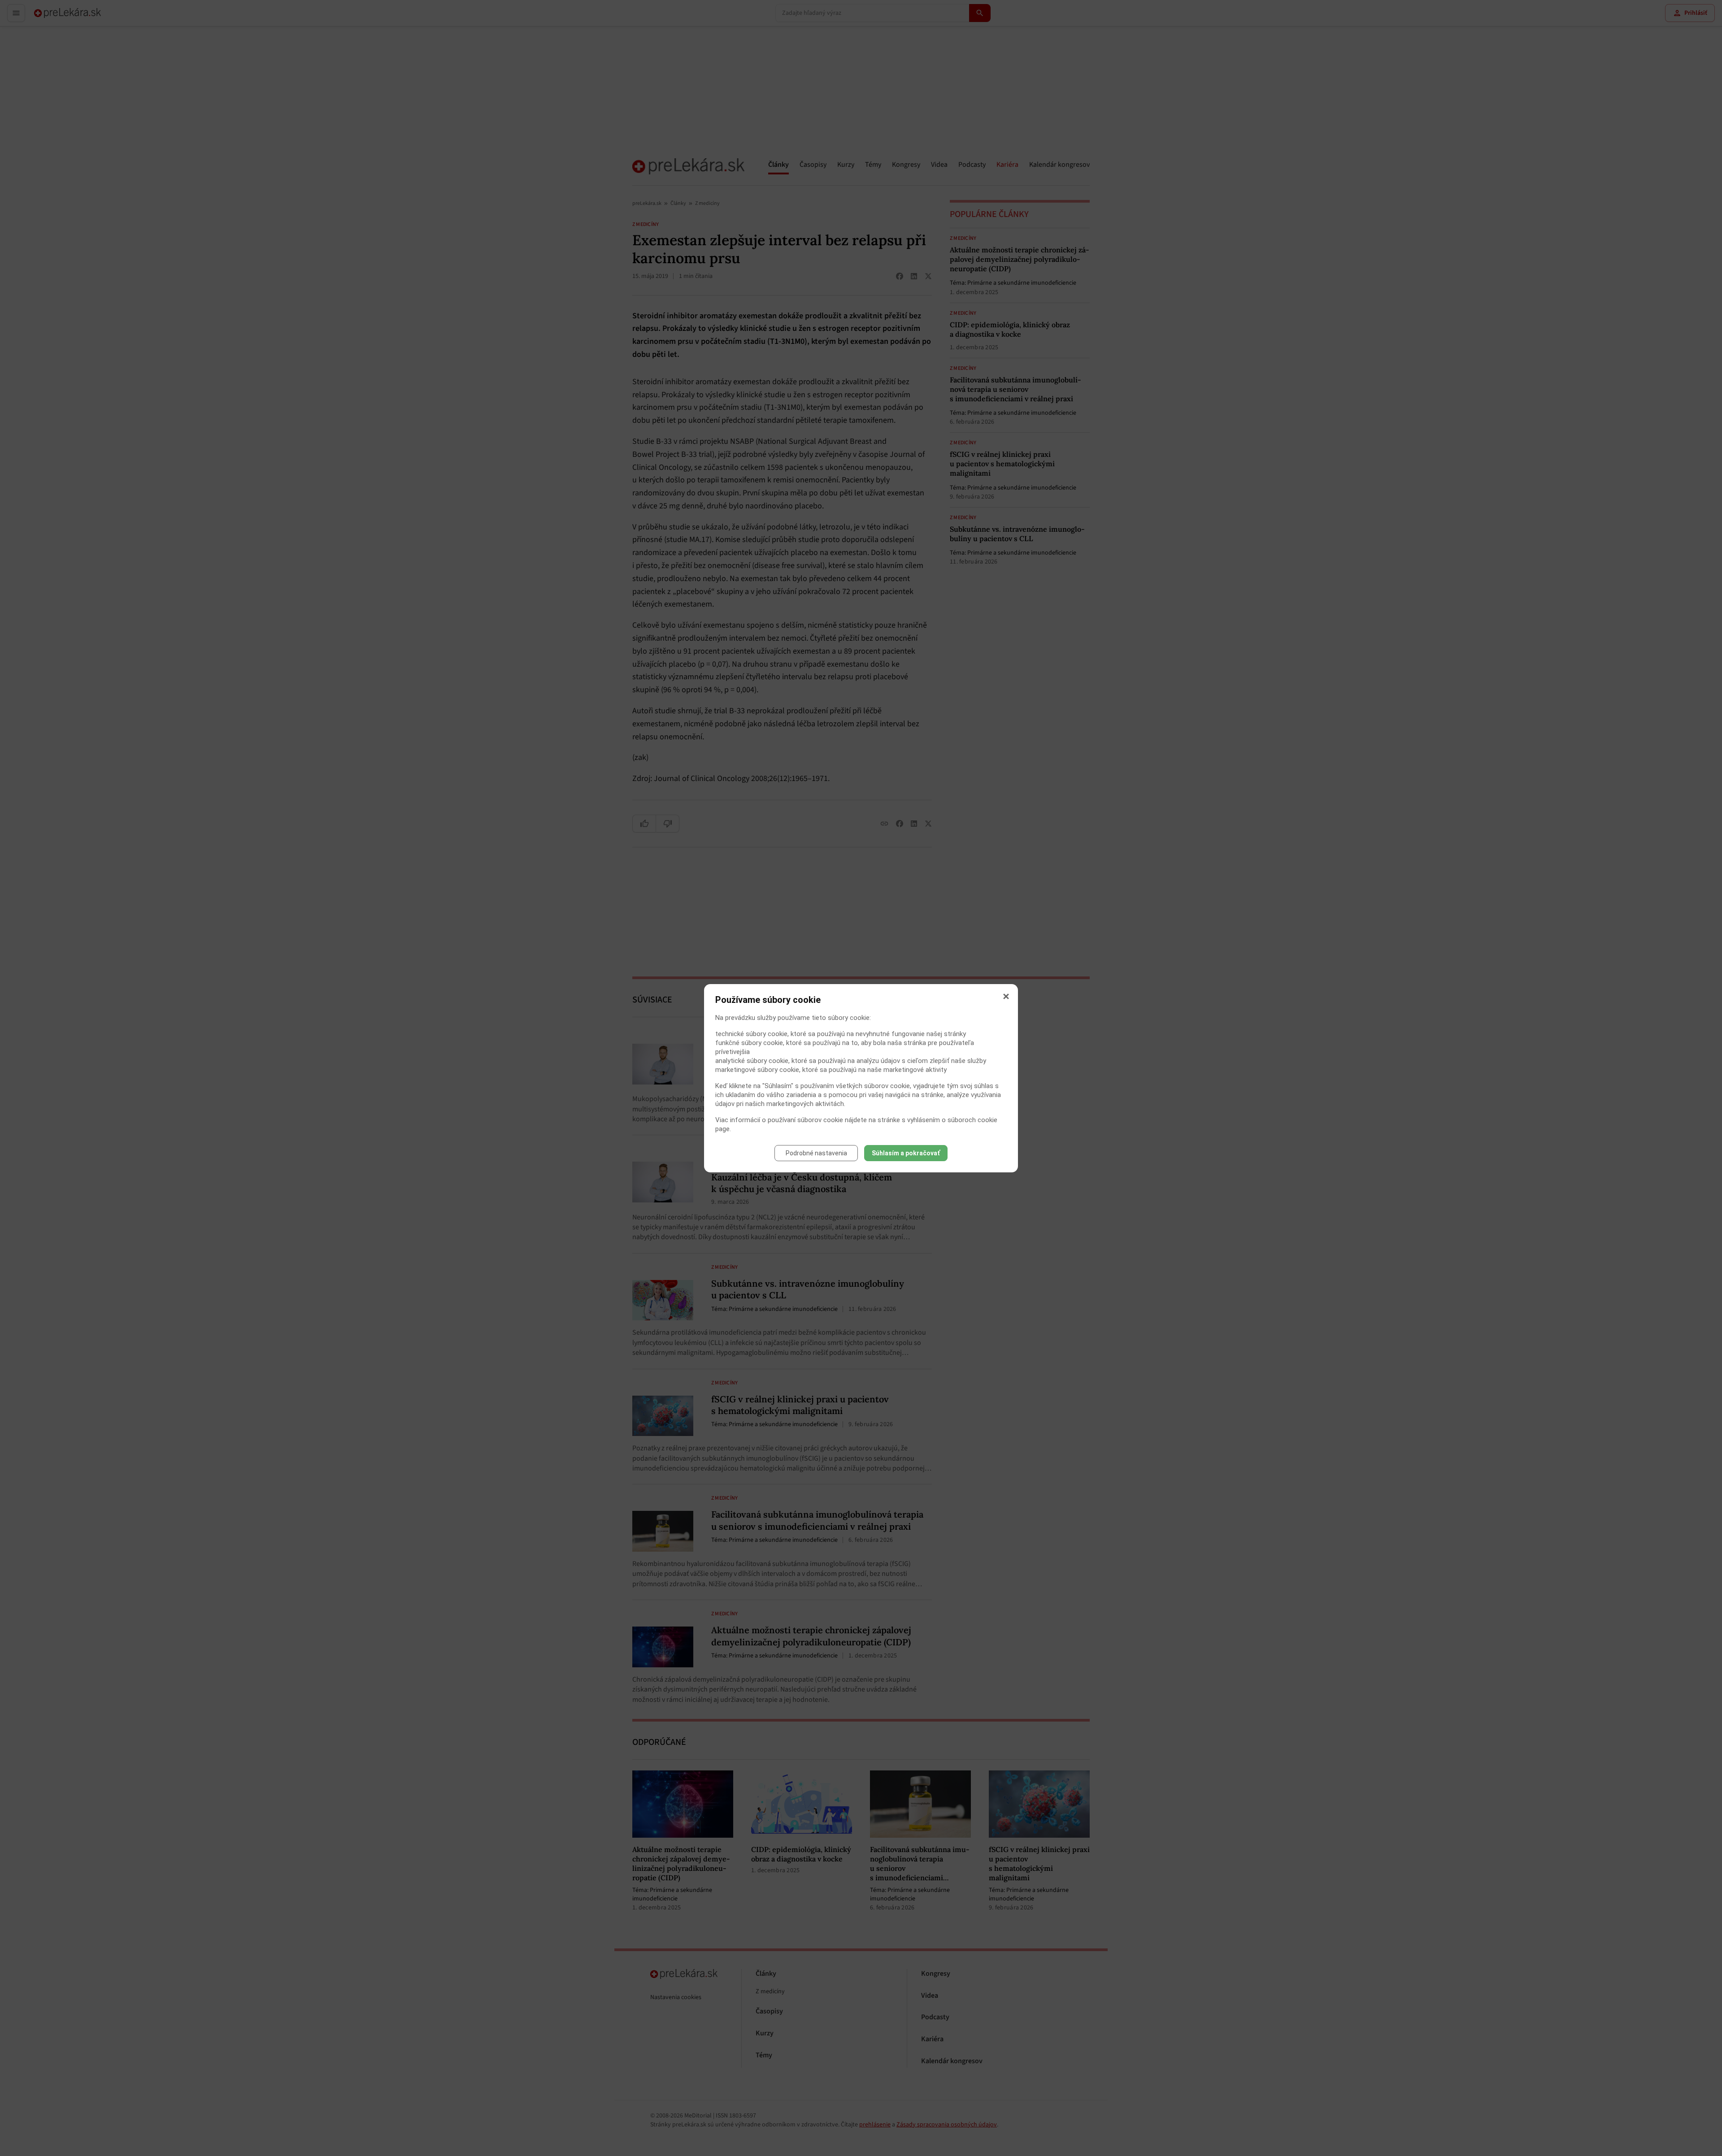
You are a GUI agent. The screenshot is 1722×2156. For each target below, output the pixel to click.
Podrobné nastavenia (816, 1153)
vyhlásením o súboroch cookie (952, 1120)
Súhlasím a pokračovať (906, 1153)
